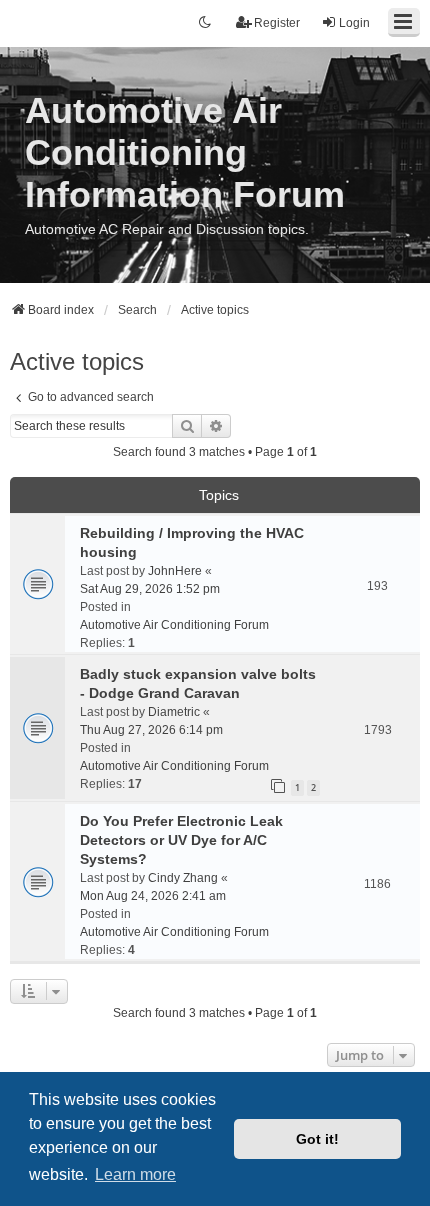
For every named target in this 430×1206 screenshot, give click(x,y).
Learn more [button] (135, 1174)
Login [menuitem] (354, 23)
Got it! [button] (317, 1139)
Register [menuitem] (277, 23)
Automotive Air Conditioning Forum (174, 625)
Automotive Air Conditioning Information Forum (185, 152)
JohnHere (175, 571)
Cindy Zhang (183, 878)
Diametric (174, 712)
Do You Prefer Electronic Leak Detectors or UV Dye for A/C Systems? (181, 840)
